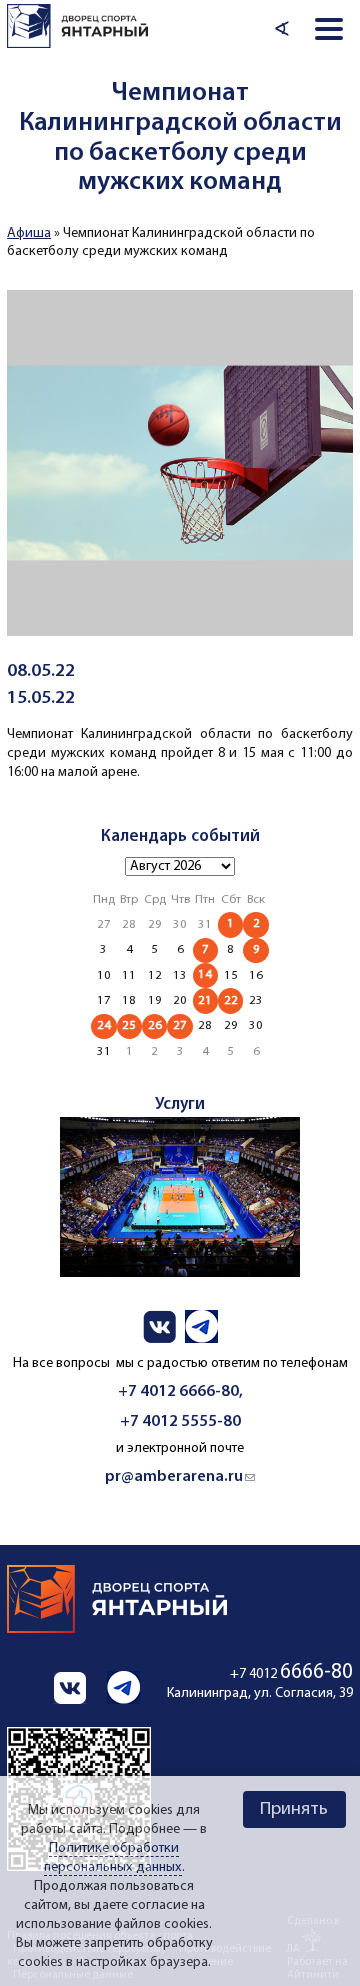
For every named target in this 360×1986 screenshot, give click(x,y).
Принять (294, 1809)
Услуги (180, 1104)
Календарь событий (180, 836)
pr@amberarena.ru (180, 1477)
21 (205, 1000)
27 (180, 1025)
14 (205, 974)
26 (155, 1025)
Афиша (29, 233)
